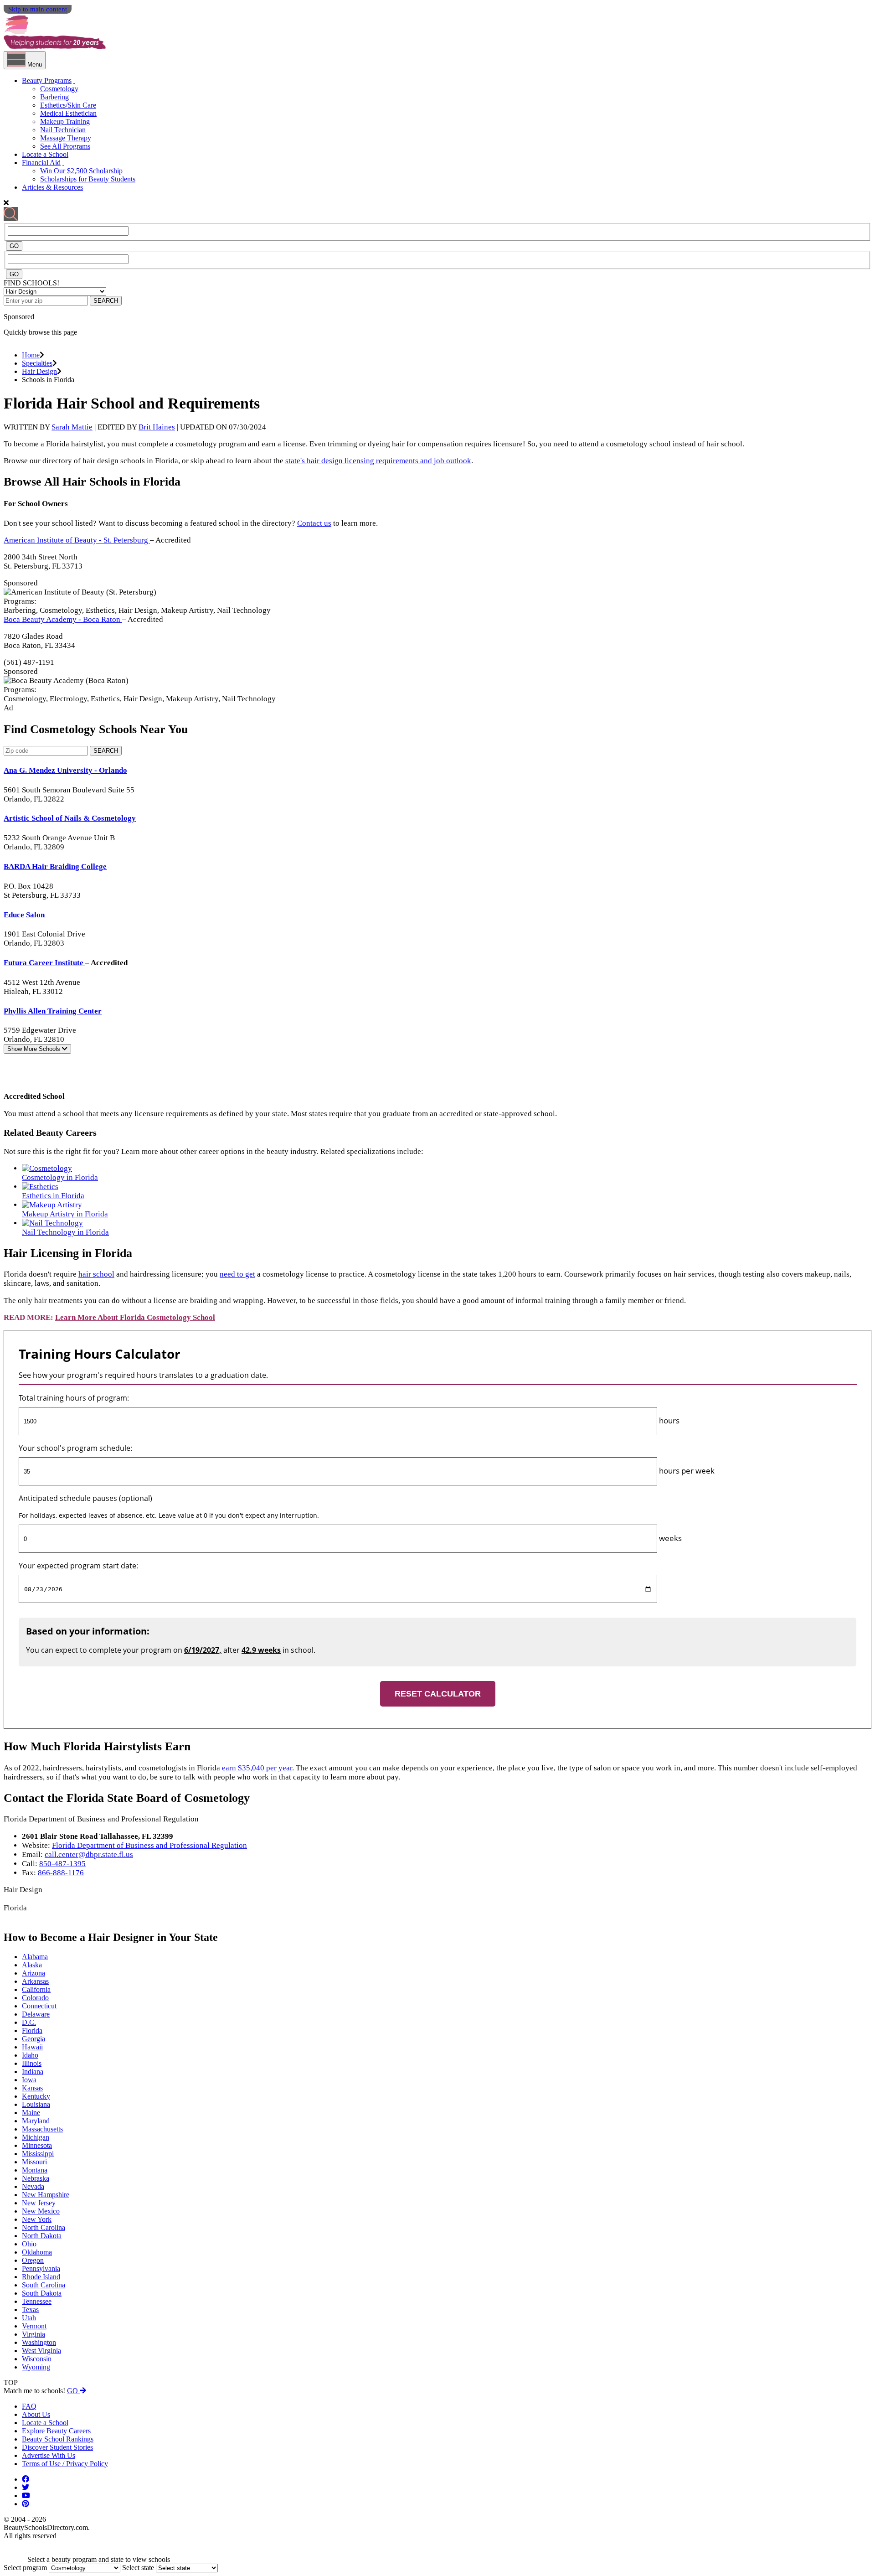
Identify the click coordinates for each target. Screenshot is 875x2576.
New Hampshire (46, 2195)
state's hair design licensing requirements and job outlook (378, 461)
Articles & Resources (52, 187)
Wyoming (36, 2367)
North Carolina (44, 2227)
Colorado (35, 1998)
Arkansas (35, 1981)
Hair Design (39, 371)
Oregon (33, 2260)
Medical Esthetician (68, 113)
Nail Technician (63, 130)
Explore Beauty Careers (56, 2431)
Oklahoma (37, 2252)
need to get (237, 1274)
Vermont (34, 2326)
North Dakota (42, 2236)
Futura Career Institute (44, 963)
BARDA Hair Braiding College (55, 866)
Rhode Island (41, 2277)
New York (37, 2219)
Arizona (33, 1973)
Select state (138, 2568)
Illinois (32, 2063)
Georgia (33, 2039)
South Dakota (42, 2293)
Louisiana (36, 2104)
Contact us (314, 523)
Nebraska (36, 2178)
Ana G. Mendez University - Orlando (65, 770)
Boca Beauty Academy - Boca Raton (63, 619)
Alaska (32, 1965)
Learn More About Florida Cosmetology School (135, 1317)
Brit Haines (157, 427)
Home (31, 355)
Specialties (37, 363)
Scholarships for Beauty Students (88, 179)
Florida (32, 2030)
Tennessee (37, 2301)
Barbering (54, 97)
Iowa (29, 2080)
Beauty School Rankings (58, 2439)
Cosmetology (59, 89)
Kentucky (36, 2096)
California (36, 1989)
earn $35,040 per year (257, 1768)
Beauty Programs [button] (47, 80)
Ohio (29, 2244)
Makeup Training (65, 122)
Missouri (34, 2162)
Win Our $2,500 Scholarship (81, 171)
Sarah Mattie (72, 427)
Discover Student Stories (57, 2447)
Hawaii (32, 2047)
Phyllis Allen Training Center (53, 1011)
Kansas (32, 2088)
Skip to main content (38, 9)
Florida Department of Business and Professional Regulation (149, 1845)
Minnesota (37, 2145)
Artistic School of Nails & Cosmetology (70, 818)
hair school (96, 1274)
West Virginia (41, 2351)
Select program (25, 2568)
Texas (30, 2310)
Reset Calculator (438, 1694)
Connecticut (39, 2006)
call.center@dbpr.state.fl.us (89, 1854)
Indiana (33, 2072)
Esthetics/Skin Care (68, 105)
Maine (31, 2113)
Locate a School (45, 154)
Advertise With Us (49, 2455)
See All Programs (65, 146)
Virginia (33, 2334)
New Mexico (41, 2211)
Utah (29, 2318)
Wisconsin (37, 2359)
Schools (35, 1049)
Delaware (36, 2014)
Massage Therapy (66, 138)
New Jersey (39, 2203)
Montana (35, 2170)
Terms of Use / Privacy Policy (65, 2464)
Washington (39, 2342)
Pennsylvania (41, 2268)
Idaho (30, 2055)
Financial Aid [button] (41, 163)
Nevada (33, 2186)
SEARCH (106, 301)
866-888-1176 (61, 1873)
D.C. (29, 2022)
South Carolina (44, 2285)
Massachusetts (42, 2129)
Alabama (35, 1957)
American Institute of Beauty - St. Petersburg (77, 540)
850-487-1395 (62, 1864)
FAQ (29, 2406)
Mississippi (38, 2154)
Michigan (36, 2137)
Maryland (36, 2121)
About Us (36, 2414)
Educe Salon (24, 915)
